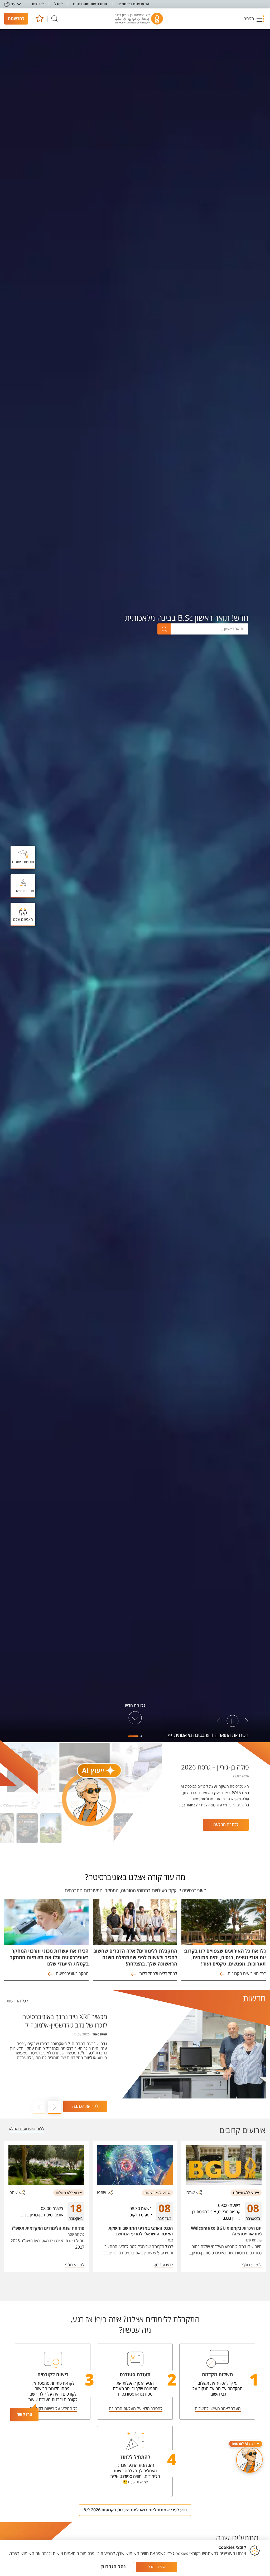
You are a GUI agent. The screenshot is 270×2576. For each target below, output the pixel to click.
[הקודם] (247, 1721)
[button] (254, 19)
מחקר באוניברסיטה (72, 1974)
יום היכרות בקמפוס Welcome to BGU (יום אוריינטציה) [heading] (226, 2231)
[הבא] (219, 1721)
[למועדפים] (39, 19)
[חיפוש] (55, 19)
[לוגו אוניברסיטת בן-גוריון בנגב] (139, 19)
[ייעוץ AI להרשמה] (249, 2460)
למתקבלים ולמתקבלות (158, 1974)
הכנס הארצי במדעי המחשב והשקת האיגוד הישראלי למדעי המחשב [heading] (141, 2231)
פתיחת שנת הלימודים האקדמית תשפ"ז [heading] (48, 2228)
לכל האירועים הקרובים (247, 1974)
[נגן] (233, 1721)
